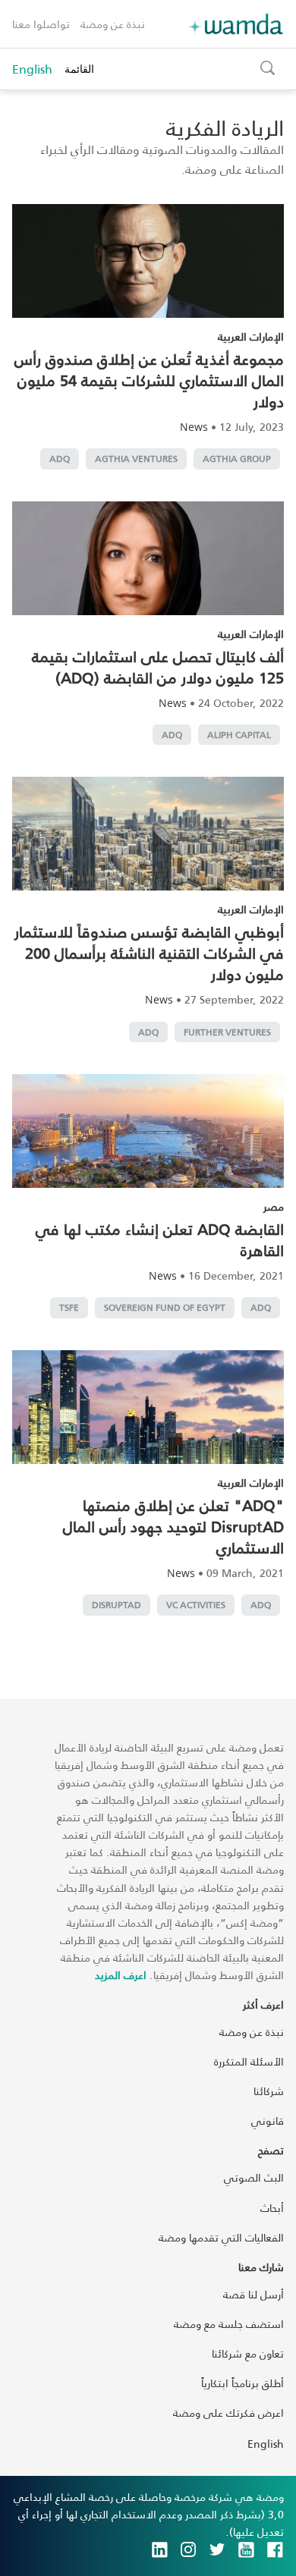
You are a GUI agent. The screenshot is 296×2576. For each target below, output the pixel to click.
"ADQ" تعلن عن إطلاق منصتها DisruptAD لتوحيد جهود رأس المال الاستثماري (173, 1526)
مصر (274, 1206)
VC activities (196, 1605)
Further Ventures (227, 1032)
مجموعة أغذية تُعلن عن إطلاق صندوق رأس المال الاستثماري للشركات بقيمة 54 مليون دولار (149, 380)
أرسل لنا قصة (253, 2294)
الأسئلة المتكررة (249, 2061)
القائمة (79, 69)
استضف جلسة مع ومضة (229, 2324)
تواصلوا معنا (41, 24)
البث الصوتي (254, 2177)
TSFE (69, 1307)
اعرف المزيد (121, 1975)
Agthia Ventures (136, 459)
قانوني (268, 2120)
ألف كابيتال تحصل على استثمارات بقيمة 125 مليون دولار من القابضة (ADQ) (158, 667)
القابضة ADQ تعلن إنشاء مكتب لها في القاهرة (160, 1239)
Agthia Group (237, 459)
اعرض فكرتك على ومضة (228, 2413)
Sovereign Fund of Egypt (165, 1307)
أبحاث (272, 2208)
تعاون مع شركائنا (248, 2353)
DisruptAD (117, 1605)
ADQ (60, 459)
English (32, 69)
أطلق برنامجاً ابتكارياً (242, 2383)
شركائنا (269, 2091)
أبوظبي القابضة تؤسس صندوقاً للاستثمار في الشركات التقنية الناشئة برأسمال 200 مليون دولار (149, 953)
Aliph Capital (239, 735)
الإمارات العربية (251, 336)
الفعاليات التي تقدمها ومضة (221, 2237)
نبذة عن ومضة (113, 24)
